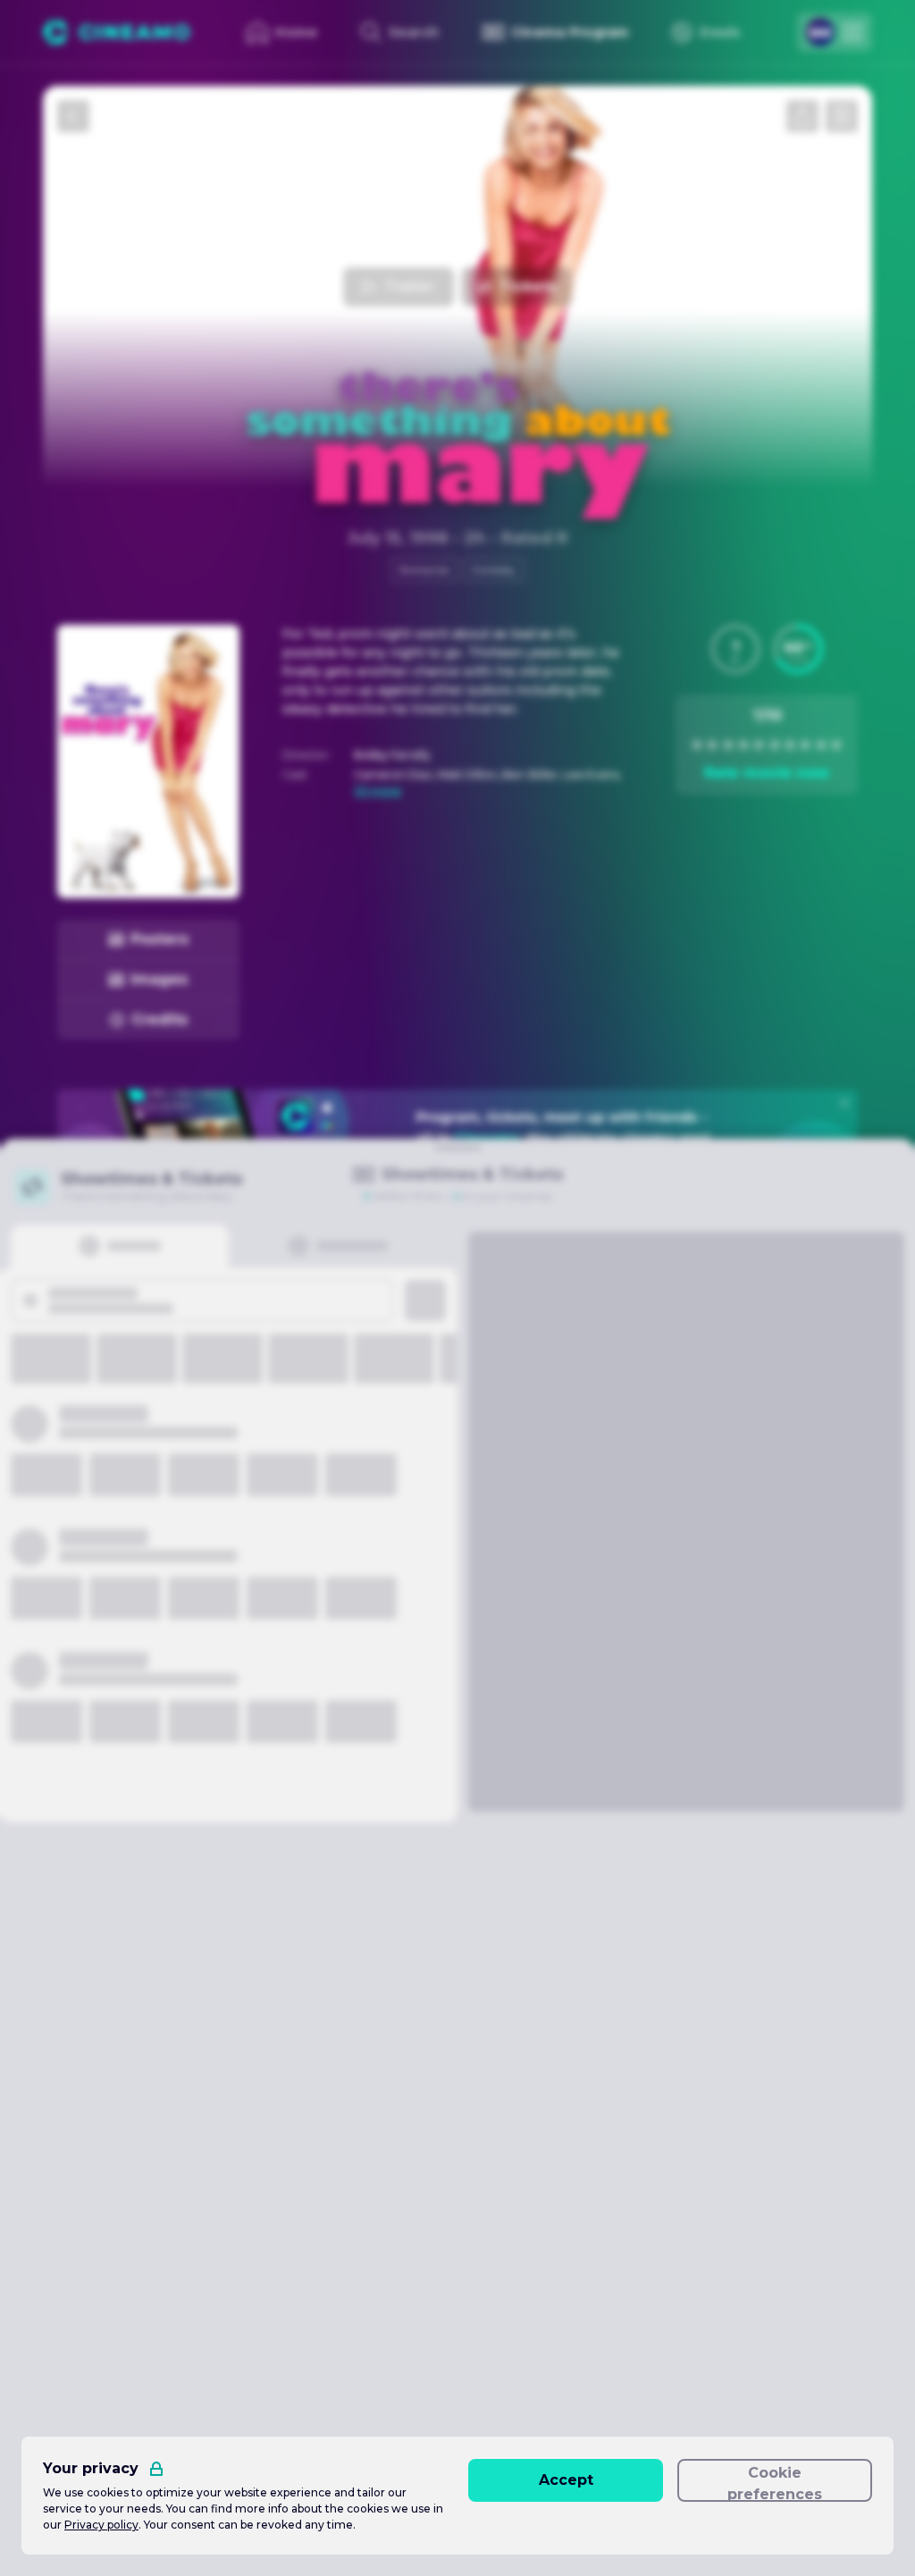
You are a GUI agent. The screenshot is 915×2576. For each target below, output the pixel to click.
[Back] (73, 116)
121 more (378, 791)
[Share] (802, 116)
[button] (735, 649)
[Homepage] (117, 32)
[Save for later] (842, 116)
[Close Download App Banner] (844, 1103)
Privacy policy (101, 2525)
